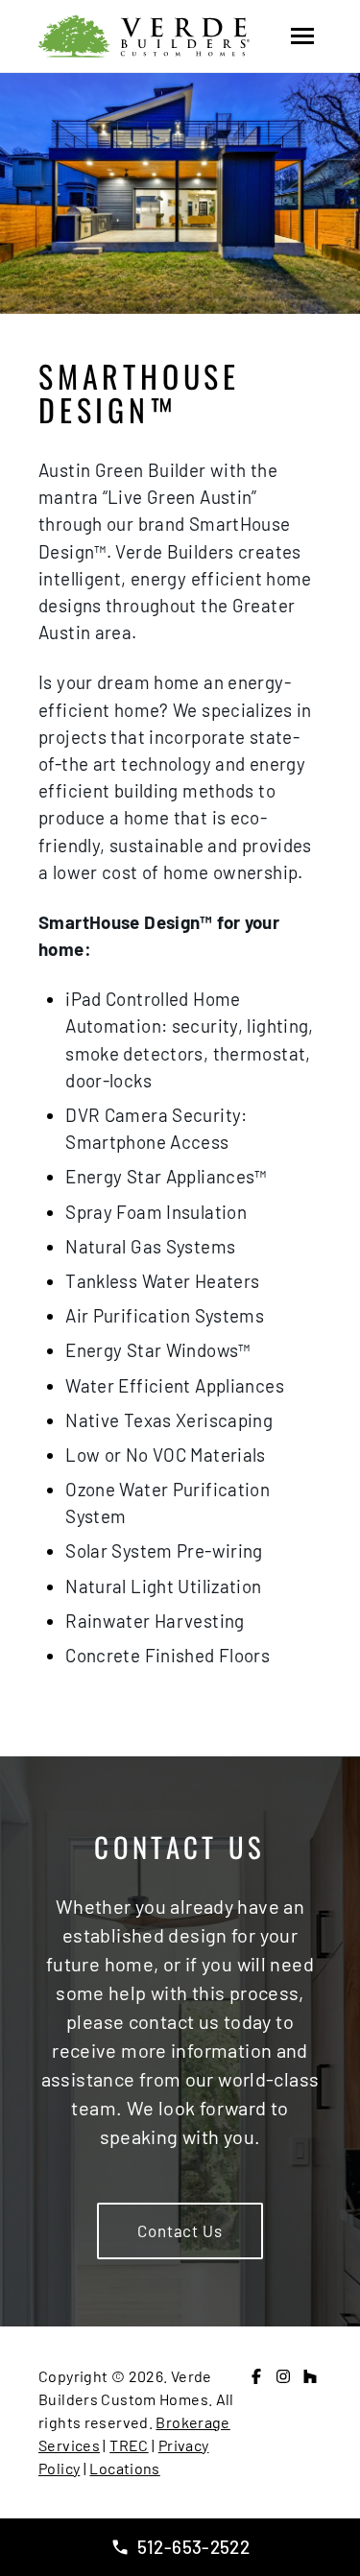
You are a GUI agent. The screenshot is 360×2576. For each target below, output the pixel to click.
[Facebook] (256, 2376)
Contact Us (180, 2230)
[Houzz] (310, 2376)
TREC (129, 2445)
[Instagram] (283, 2376)
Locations (124, 2468)
